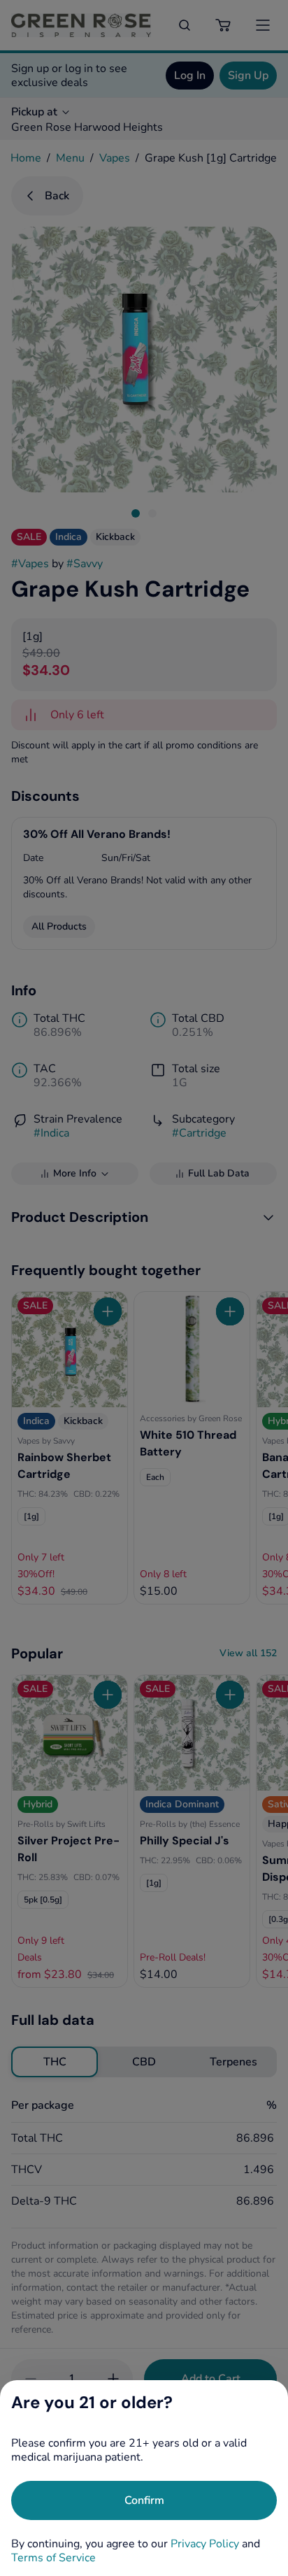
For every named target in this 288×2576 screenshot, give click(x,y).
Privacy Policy (205, 2544)
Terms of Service (53, 2558)
